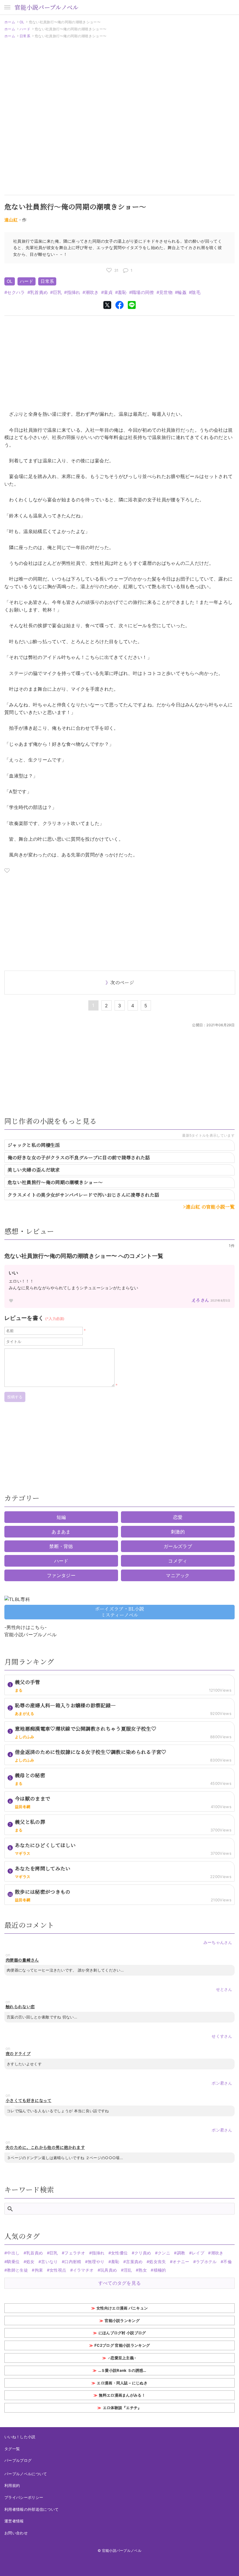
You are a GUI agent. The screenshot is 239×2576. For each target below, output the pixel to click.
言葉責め (134, 2262)
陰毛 (196, 292)
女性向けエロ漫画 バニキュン (122, 2308)
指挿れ (74, 292)
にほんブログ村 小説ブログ (122, 2333)
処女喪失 (158, 2262)
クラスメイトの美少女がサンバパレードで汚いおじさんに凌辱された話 (83, 1195)
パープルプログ (18, 2460)
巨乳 (57, 292)
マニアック (178, 1575)
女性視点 (58, 2270)
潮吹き (92, 292)
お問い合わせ (16, 2533)
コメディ (178, 1561)
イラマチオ (83, 2270)
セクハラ (16, 292)
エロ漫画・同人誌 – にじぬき (122, 2383)
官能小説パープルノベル (47, 7)
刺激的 (178, 1532)
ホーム (10, 22)
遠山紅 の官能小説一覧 (210, 1207)
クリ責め (143, 2253)
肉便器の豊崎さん (22, 1960)
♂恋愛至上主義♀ (122, 2358)
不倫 (227, 2262)
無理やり (96, 2262)
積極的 (160, 2270)
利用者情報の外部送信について (31, 2509)
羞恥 (122, 292)
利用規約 (12, 2485)
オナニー (181, 2262)
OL (22, 22)
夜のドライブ (18, 2054)
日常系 (25, 36)
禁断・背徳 (61, 1546)
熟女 (143, 2270)
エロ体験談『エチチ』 (122, 2408)
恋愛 (178, 1517)
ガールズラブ (178, 1546)
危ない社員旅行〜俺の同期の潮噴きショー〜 (55, 1182)
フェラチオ (75, 2253)
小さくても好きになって (29, 2100)
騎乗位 (13, 2262)
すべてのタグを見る (120, 2283)
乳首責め (39, 292)
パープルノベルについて (26, 2474)
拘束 (39, 2270)
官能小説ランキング (122, 2321)
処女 (30, 2262)
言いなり (49, 2262)
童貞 (108, 292)
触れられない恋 (20, 2007)
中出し (13, 2253)
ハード (25, 29)
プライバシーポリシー (24, 2497)
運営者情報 (14, 2521)
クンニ (164, 2253)
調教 (181, 2253)
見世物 (166, 292)
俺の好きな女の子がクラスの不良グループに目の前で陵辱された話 (79, 1157)
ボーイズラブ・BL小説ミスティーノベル (120, 1612)
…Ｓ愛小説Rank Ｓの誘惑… (122, 2370)
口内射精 (73, 2262)
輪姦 (182, 292)
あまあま (61, 1532)
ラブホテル (206, 2262)
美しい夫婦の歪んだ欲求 (34, 1170)
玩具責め (109, 2270)
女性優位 (119, 2253)
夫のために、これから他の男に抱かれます (45, 2147)
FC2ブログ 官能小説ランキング (122, 2345)
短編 (61, 1517)
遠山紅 (11, 220)
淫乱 (128, 2270)
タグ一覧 (12, 2449)
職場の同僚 (143, 292)
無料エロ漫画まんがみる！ (122, 2395)
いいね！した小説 (20, 2437)
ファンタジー (61, 1575)
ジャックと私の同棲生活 (34, 1145)
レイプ (198, 2253)
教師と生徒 (17, 2270)
